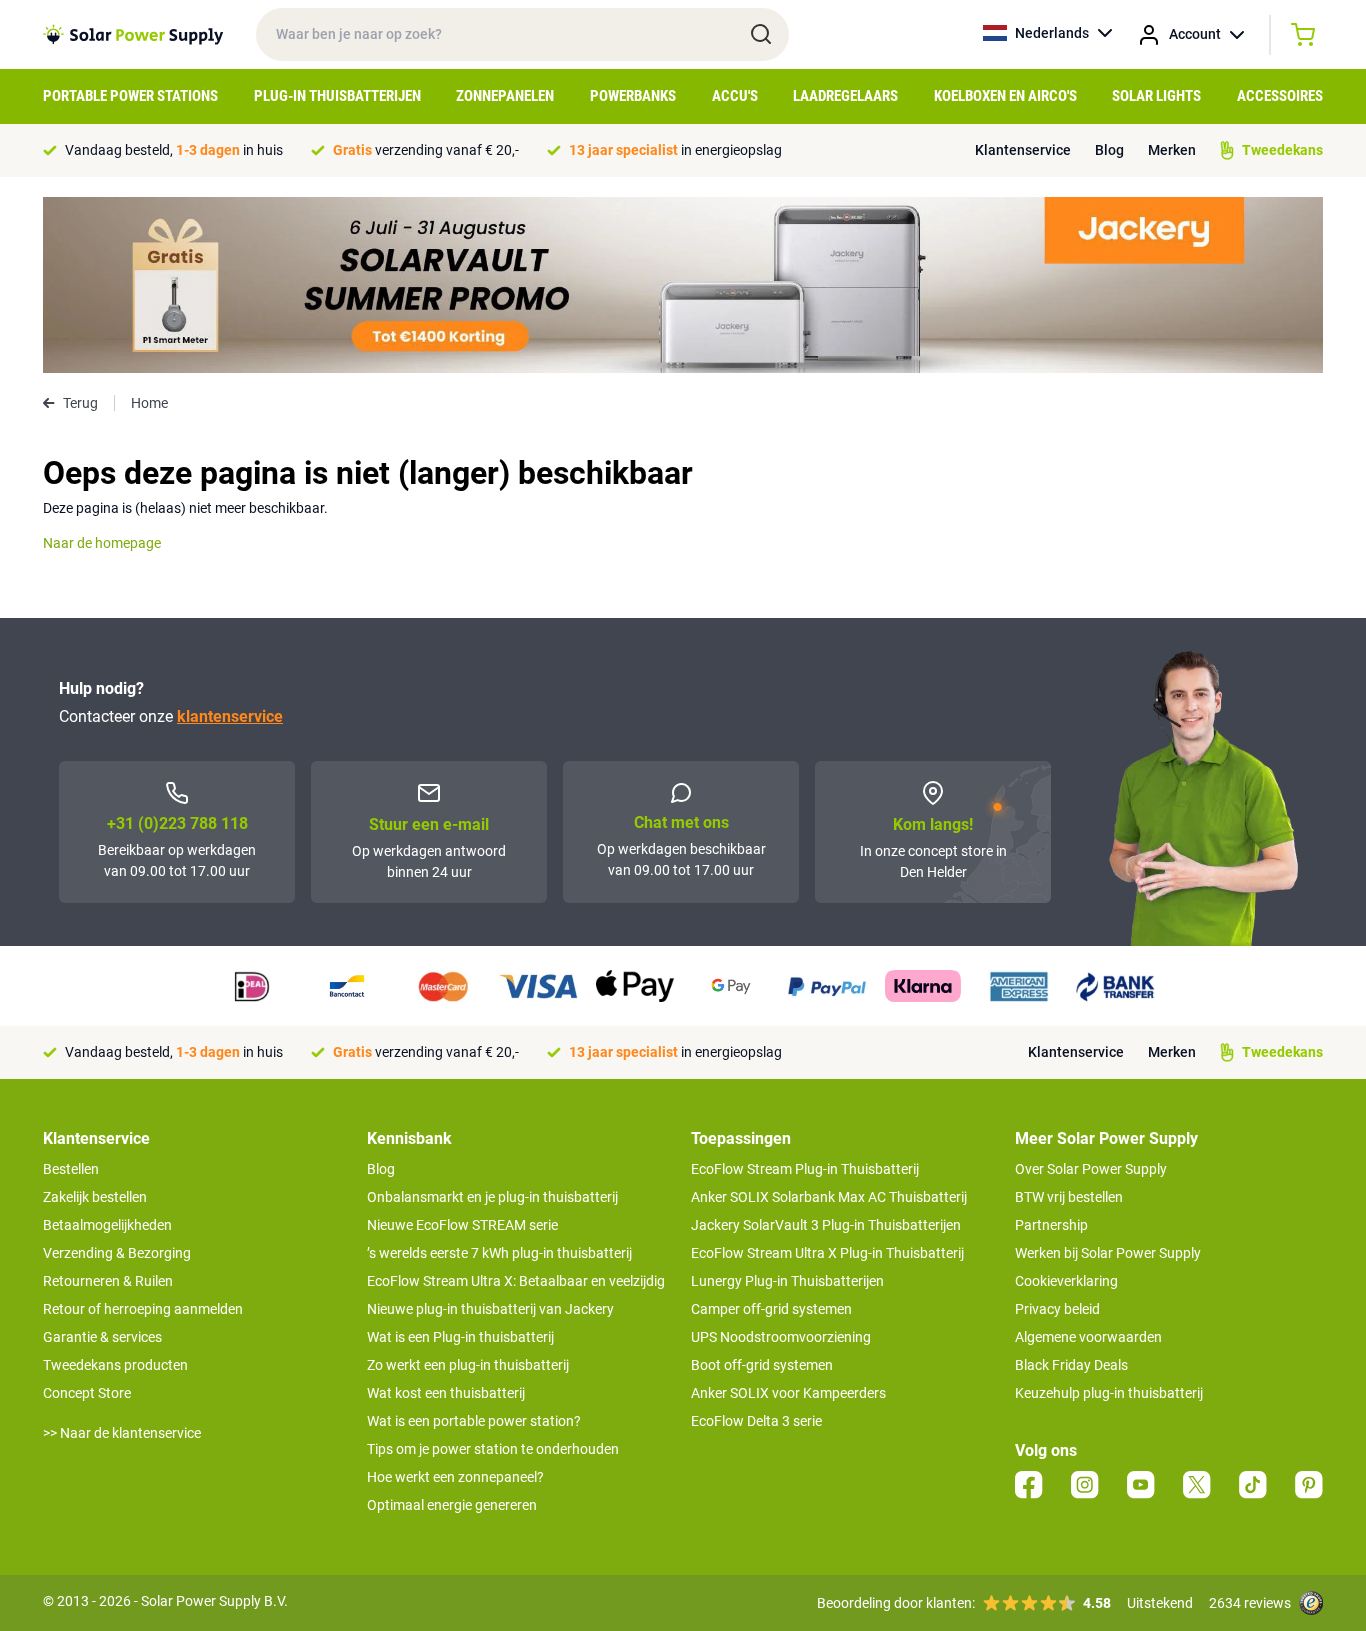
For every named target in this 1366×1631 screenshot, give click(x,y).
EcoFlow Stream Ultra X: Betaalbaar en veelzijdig (516, 1281)
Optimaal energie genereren (452, 1505)
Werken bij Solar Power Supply (1108, 1253)
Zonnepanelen (505, 96)
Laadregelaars (845, 96)
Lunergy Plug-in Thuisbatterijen (787, 1281)
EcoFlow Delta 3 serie (756, 1421)
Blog (1109, 150)
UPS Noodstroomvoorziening (781, 1337)
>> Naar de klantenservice (122, 1433)
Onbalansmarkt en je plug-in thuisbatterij (492, 1197)
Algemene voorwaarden (1088, 1337)
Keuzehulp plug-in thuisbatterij (1109, 1393)
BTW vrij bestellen (1069, 1197)
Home (149, 403)
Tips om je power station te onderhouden (493, 1449)
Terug (80, 403)
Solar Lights (1156, 96)
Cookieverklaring (1066, 1281)
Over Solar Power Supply (1091, 1169)
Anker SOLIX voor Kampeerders (788, 1393)
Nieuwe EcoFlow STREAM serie (462, 1225)
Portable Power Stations (130, 96)
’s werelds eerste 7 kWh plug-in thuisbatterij (499, 1253)
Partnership (1051, 1225)
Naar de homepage (102, 543)
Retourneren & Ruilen (108, 1281)
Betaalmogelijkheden (107, 1225)
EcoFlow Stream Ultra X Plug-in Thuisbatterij (827, 1253)
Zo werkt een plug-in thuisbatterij (468, 1365)
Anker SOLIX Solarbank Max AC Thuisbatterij (829, 1197)
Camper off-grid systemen (771, 1309)
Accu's (735, 96)
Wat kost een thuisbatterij (446, 1393)
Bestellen (71, 1169)
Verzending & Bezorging (117, 1253)
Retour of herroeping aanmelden (143, 1309)
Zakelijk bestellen (95, 1197)
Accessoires (1280, 96)
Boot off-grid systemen (762, 1365)
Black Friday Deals (1071, 1365)
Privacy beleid (1057, 1309)
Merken (1172, 150)
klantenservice (230, 716)
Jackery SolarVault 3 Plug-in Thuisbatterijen (826, 1225)
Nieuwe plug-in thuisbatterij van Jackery (490, 1309)
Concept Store (87, 1393)
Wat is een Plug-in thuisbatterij (460, 1337)
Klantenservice (1023, 150)
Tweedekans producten (115, 1365)
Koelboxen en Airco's (1005, 96)
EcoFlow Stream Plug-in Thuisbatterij (805, 1169)
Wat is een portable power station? (474, 1421)
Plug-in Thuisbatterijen (337, 96)
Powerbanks (633, 96)
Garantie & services (102, 1337)
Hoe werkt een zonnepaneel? (455, 1477)
